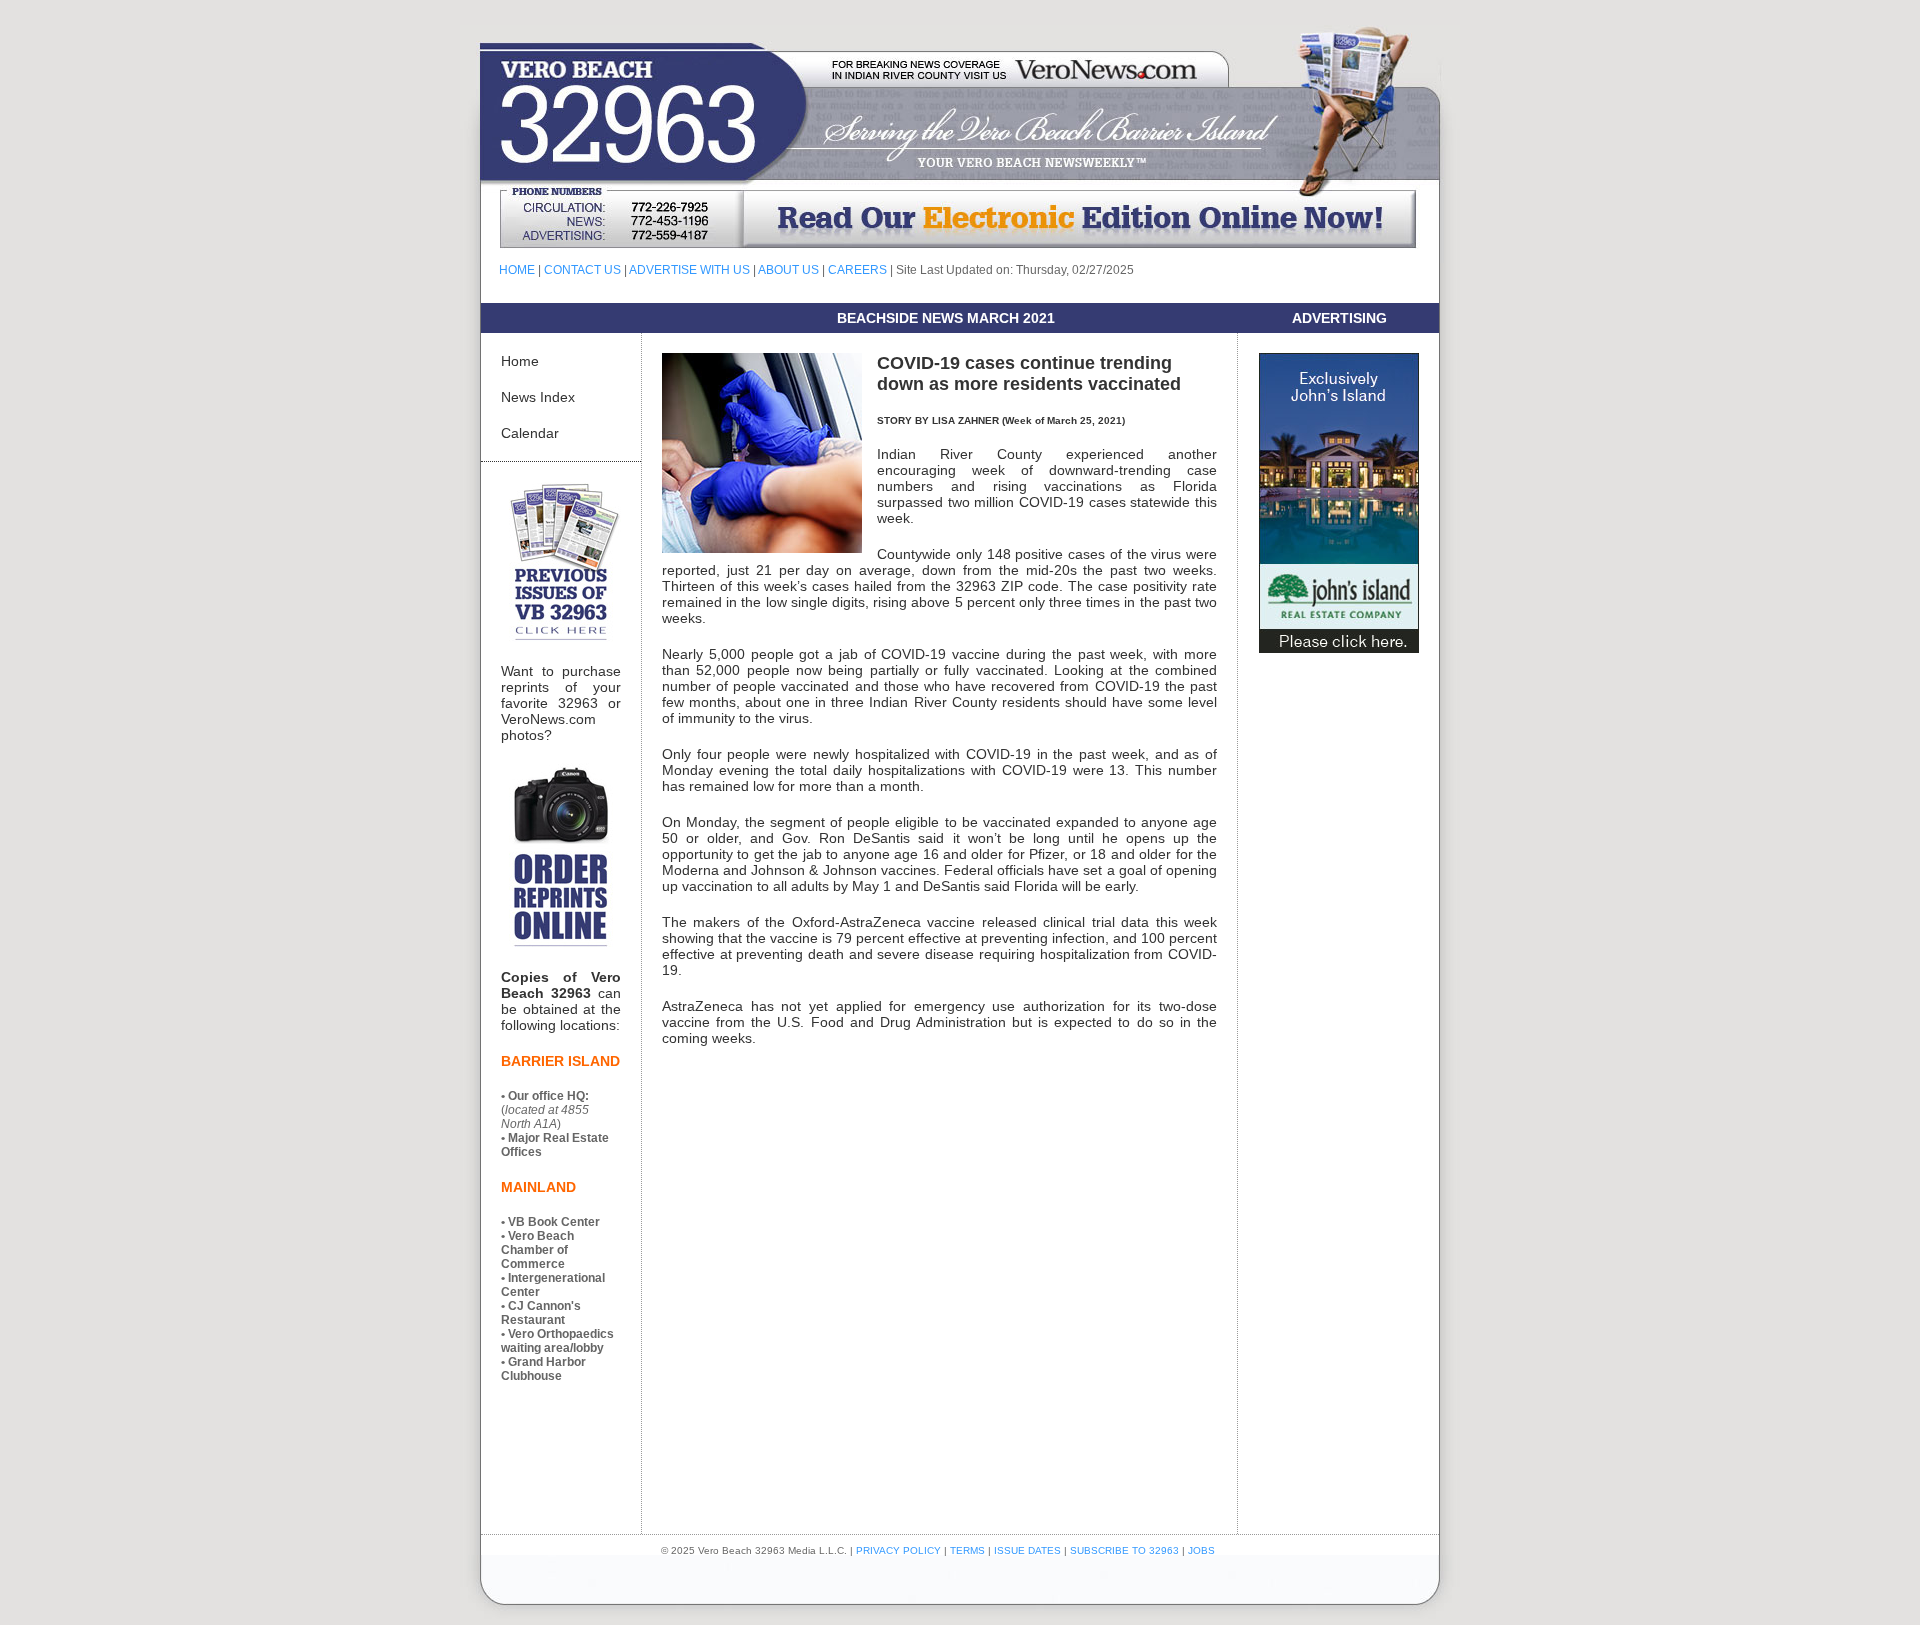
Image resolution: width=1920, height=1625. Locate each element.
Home (520, 361)
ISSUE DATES (1027, 1550)
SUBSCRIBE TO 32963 (1126, 1550)
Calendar (530, 433)
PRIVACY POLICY (898, 1550)
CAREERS (857, 270)
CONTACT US (582, 270)
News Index (538, 397)
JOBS (1201, 1550)
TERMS (967, 1550)
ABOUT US (788, 270)
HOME (517, 270)
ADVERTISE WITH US (689, 270)
